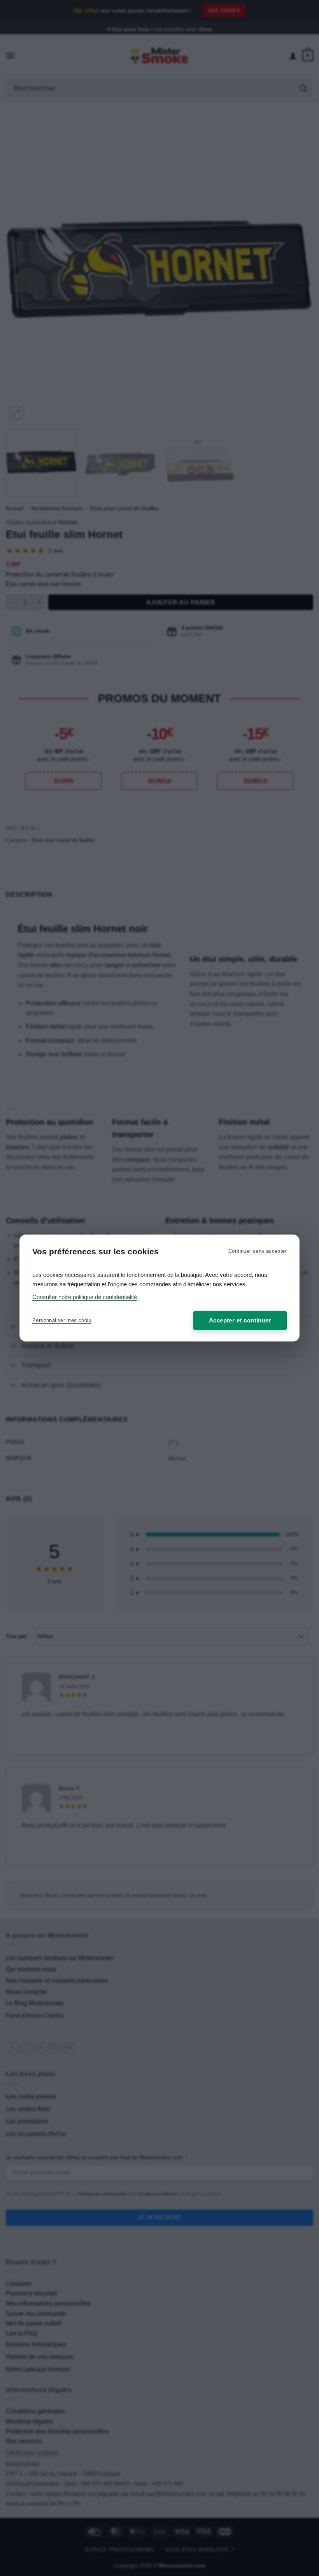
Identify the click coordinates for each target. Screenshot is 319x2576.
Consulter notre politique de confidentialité (85, 1297)
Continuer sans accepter (258, 1251)
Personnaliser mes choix (62, 1320)
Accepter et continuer (240, 1320)
